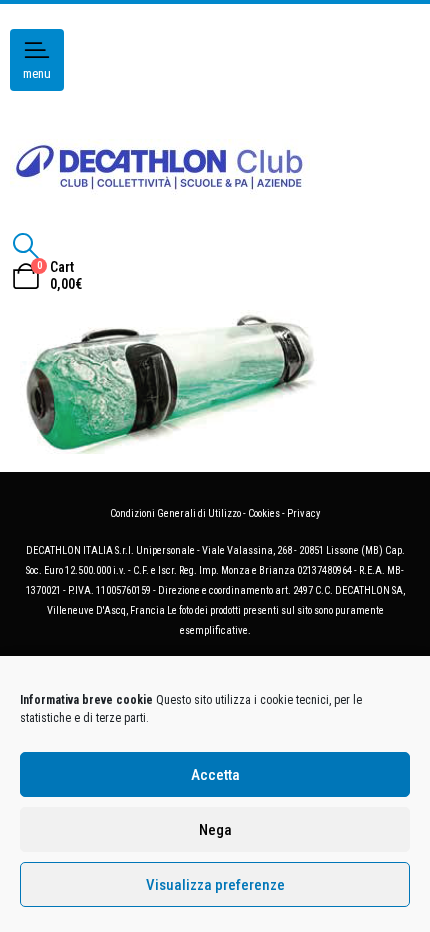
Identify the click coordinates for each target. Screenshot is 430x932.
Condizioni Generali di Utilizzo (175, 513)
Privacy (303, 513)
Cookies (264, 513)
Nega (215, 830)
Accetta (215, 775)
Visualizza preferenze (215, 885)
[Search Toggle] (25, 246)
